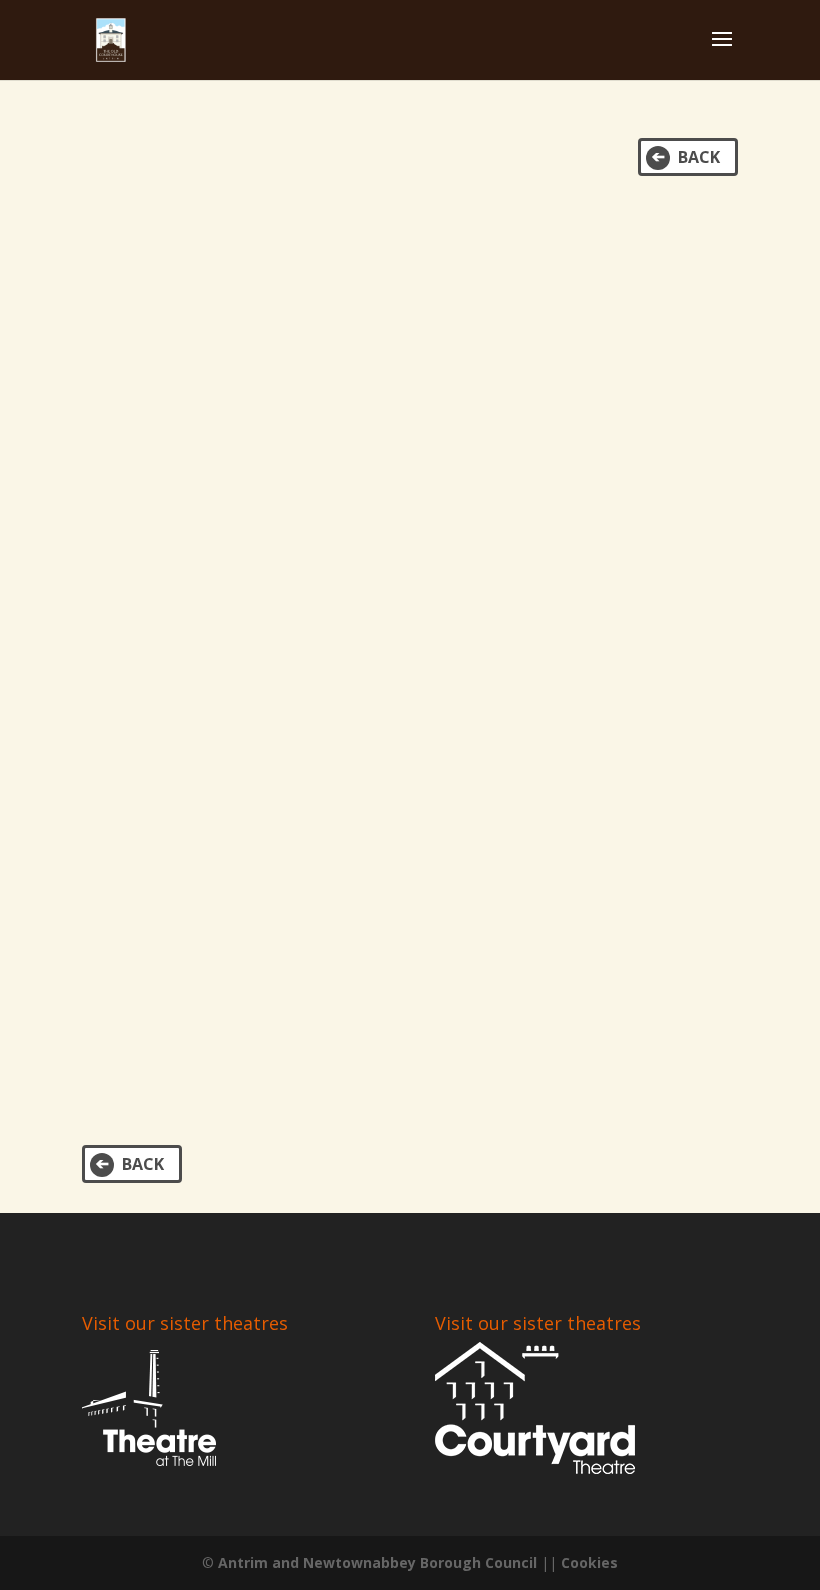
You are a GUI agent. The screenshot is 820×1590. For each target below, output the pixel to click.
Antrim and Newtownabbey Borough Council (377, 1562)
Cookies (589, 1562)
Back (699, 157)
